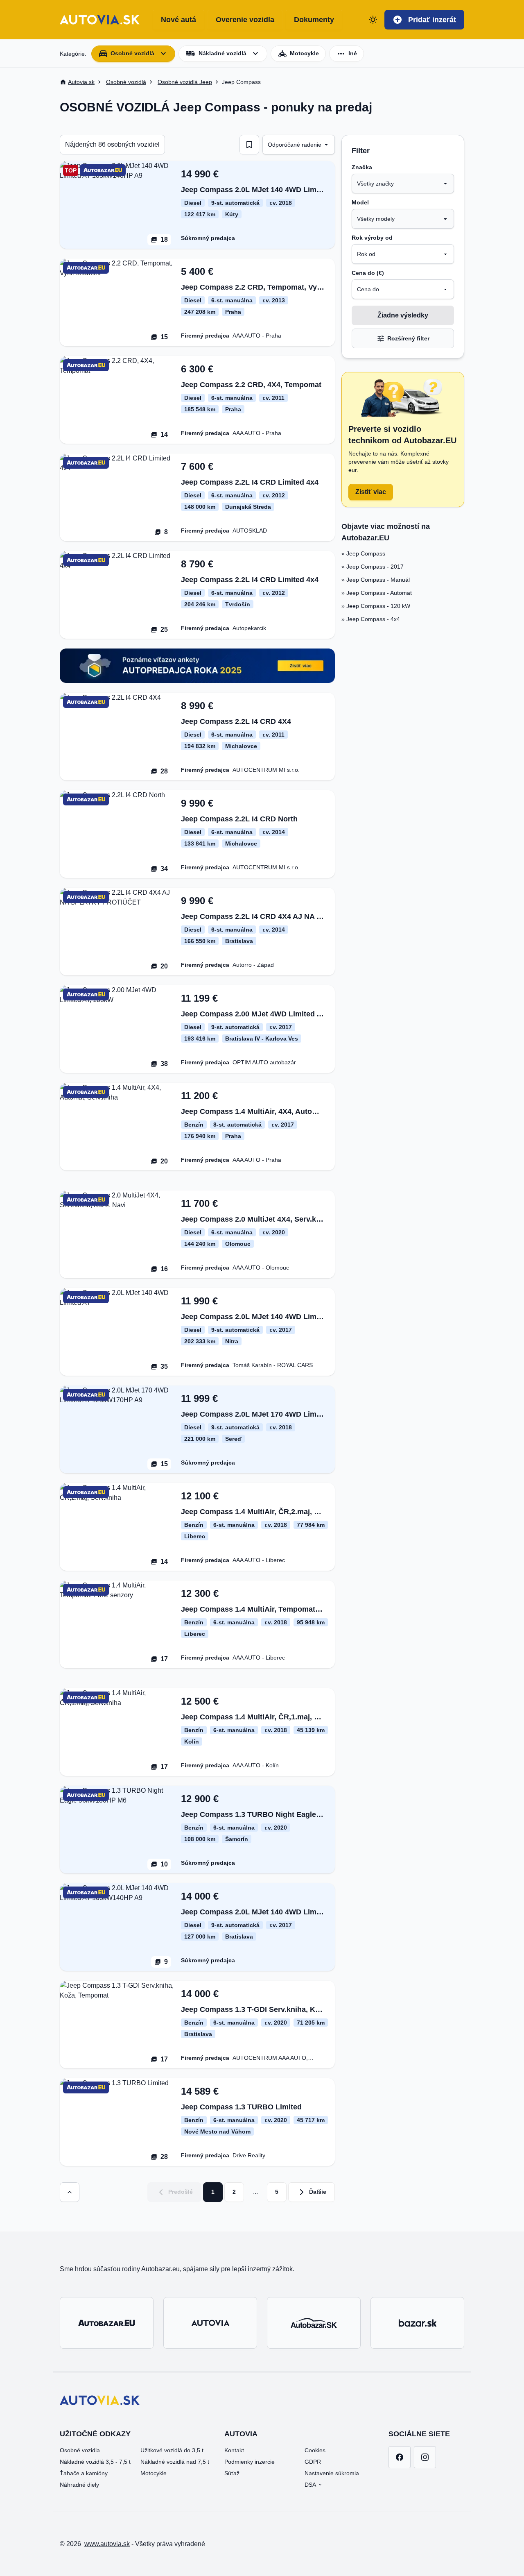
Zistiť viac (371, 492)
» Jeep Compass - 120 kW (376, 606)
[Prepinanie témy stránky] (373, 20)
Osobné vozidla (80, 2450)
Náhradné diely (79, 2485)
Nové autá (178, 20)
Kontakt (234, 2450)
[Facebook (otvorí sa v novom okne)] (400, 2457)
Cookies (315, 2450)
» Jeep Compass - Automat (377, 593)
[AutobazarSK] (314, 2323)
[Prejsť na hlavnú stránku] (100, 20)
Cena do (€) (368, 273)
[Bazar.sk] (417, 2323)
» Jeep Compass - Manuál (376, 580)
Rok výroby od (372, 238)
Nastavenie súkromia (332, 2473)
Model (360, 202)
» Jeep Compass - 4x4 (371, 619)
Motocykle (154, 2473)
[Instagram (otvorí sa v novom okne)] (425, 2457)
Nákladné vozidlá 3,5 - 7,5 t (95, 2462)
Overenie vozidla (245, 20)
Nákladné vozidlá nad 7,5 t (175, 2462)
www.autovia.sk (107, 2544)
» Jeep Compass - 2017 (373, 567)
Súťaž (232, 2473)
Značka (362, 167)
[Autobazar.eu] (107, 2323)
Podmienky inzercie (250, 2462)
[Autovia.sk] (210, 2323)
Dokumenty (314, 20)
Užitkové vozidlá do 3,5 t (172, 2450)
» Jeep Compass (363, 553)
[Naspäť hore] (70, 2192)
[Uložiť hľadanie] (249, 145)
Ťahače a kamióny (84, 2473)
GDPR (313, 2462)
